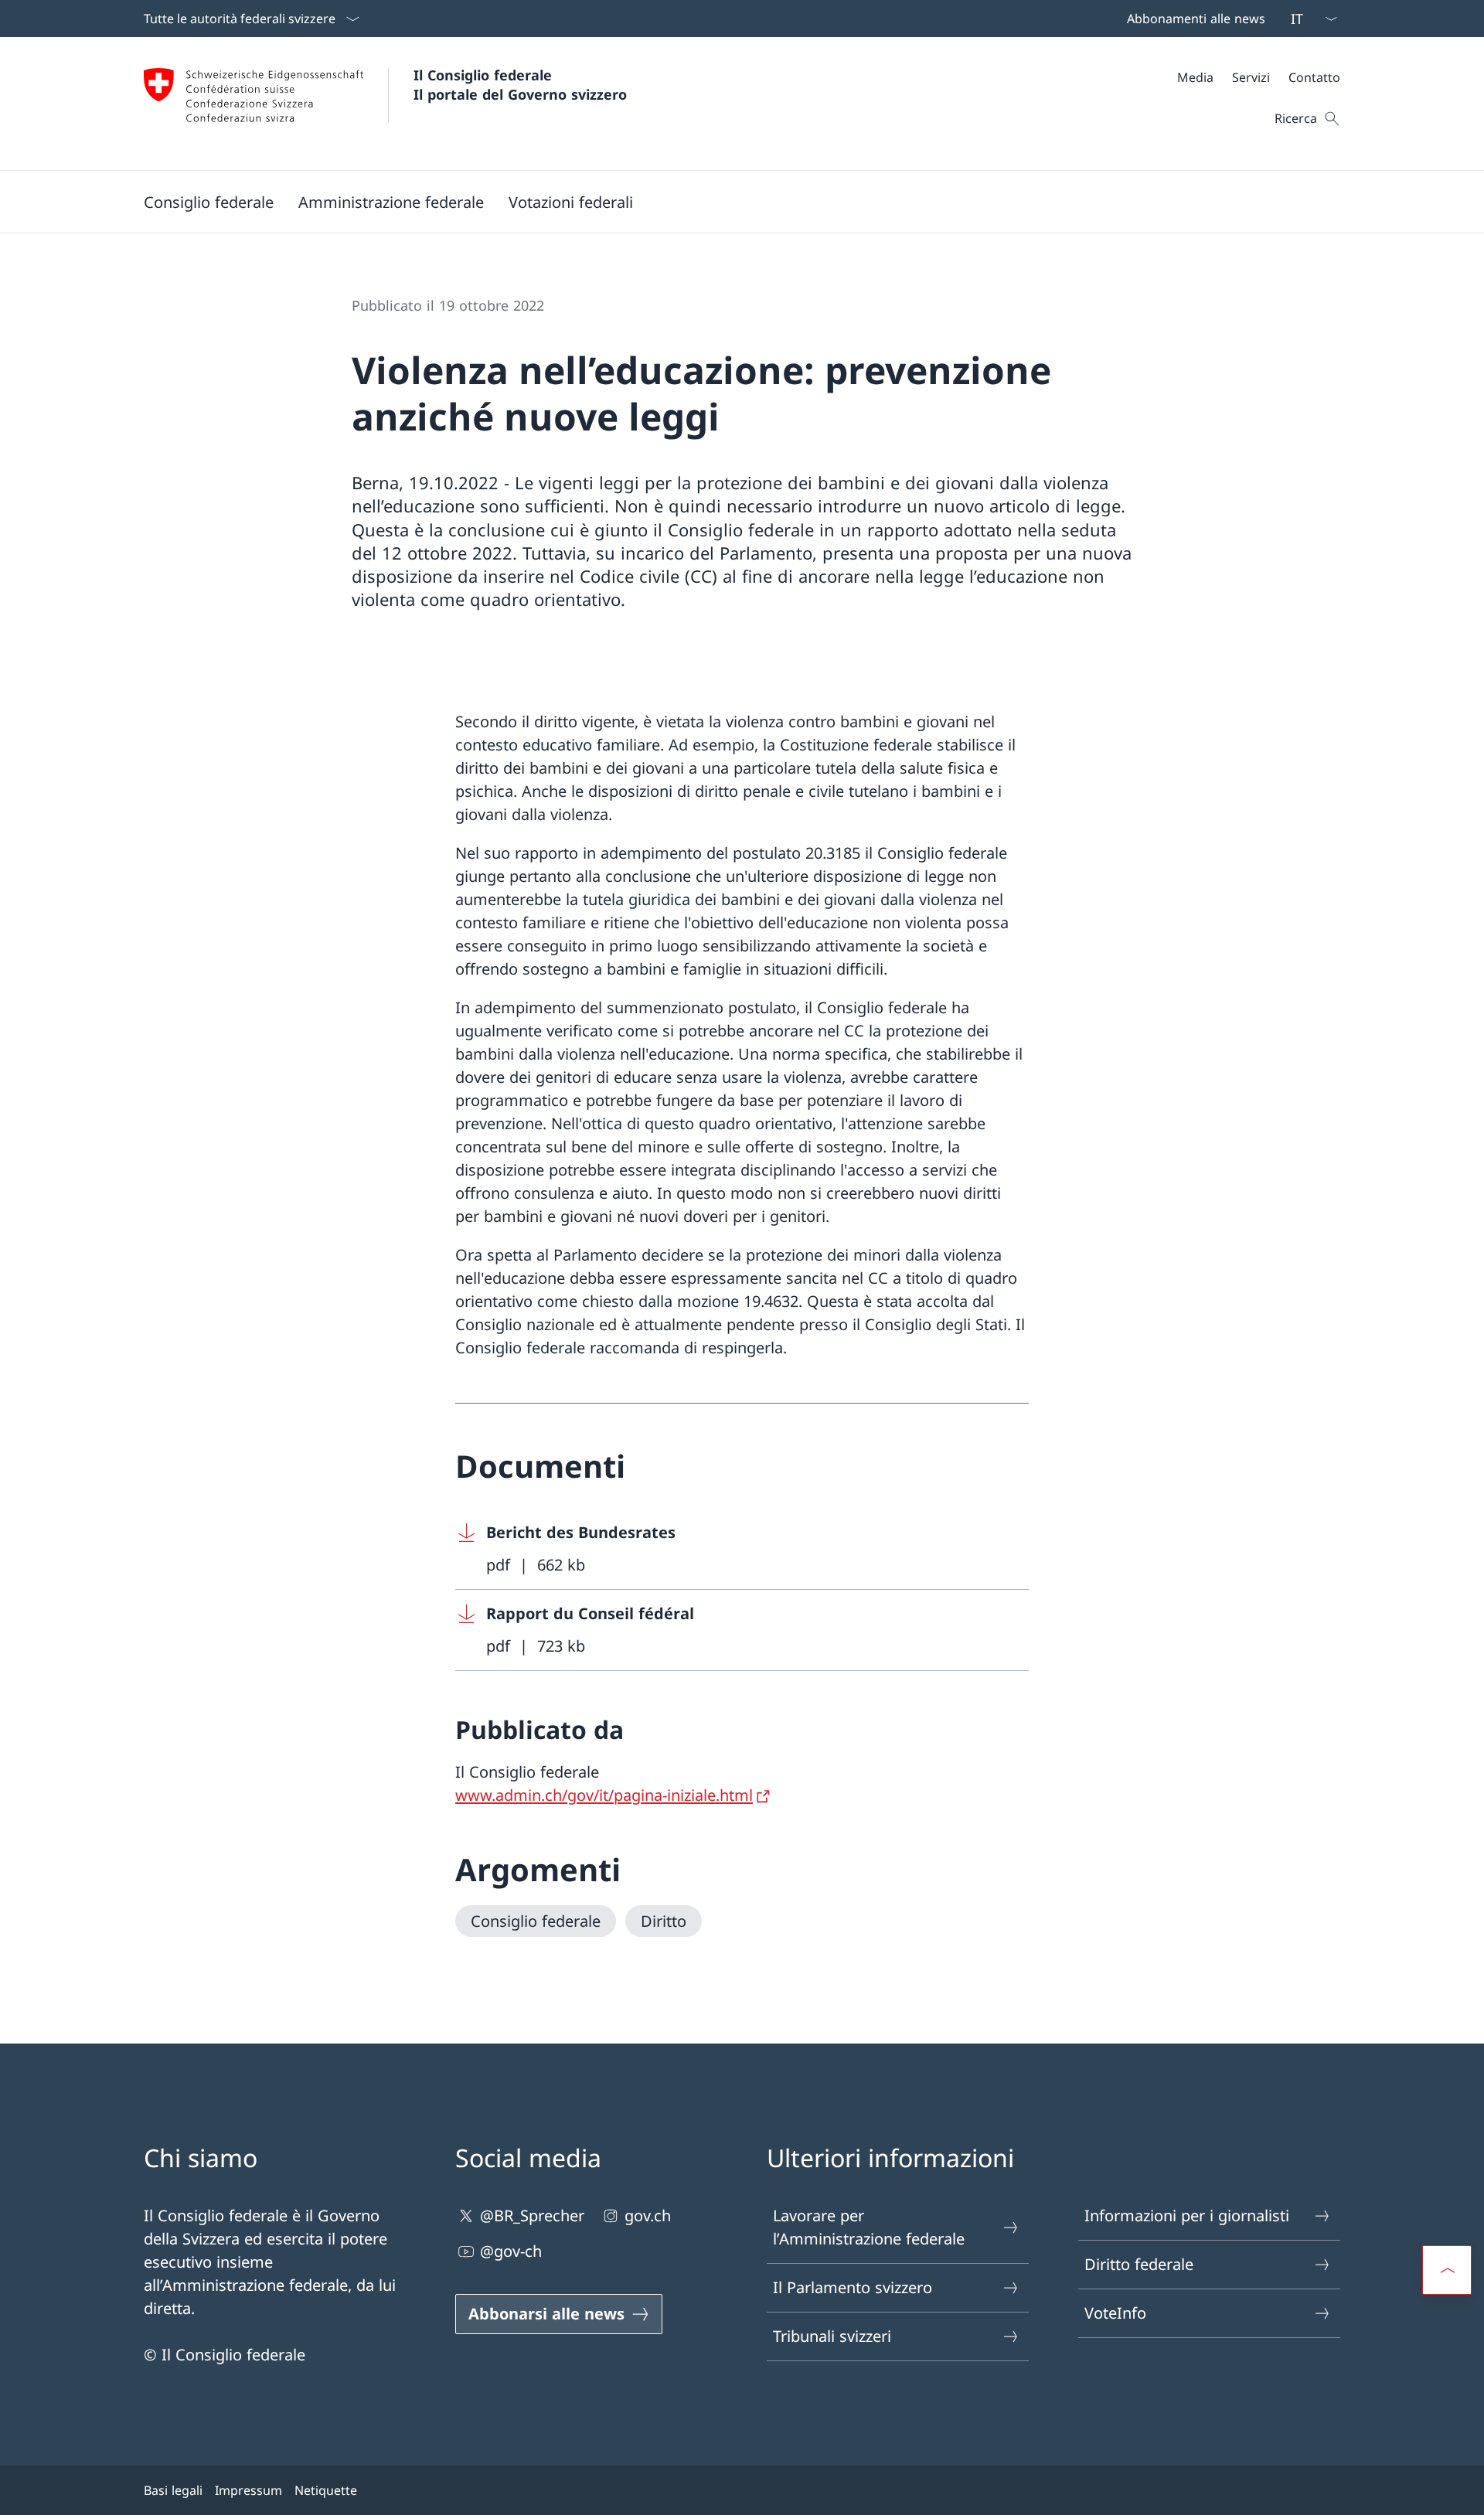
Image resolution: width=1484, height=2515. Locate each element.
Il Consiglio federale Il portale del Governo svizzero (520, 85)
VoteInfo (1115, 2313)
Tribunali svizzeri (832, 2336)
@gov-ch (511, 2251)
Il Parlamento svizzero (853, 2287)
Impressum (248, 2490)
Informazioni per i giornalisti (1187, 2216)
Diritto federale (1139, 2264)
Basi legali (173, 2490)
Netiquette (326, 2490)
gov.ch (648, 2216)
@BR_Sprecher (532, 2216)
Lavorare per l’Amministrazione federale (869, 2227)
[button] (209, 202)
